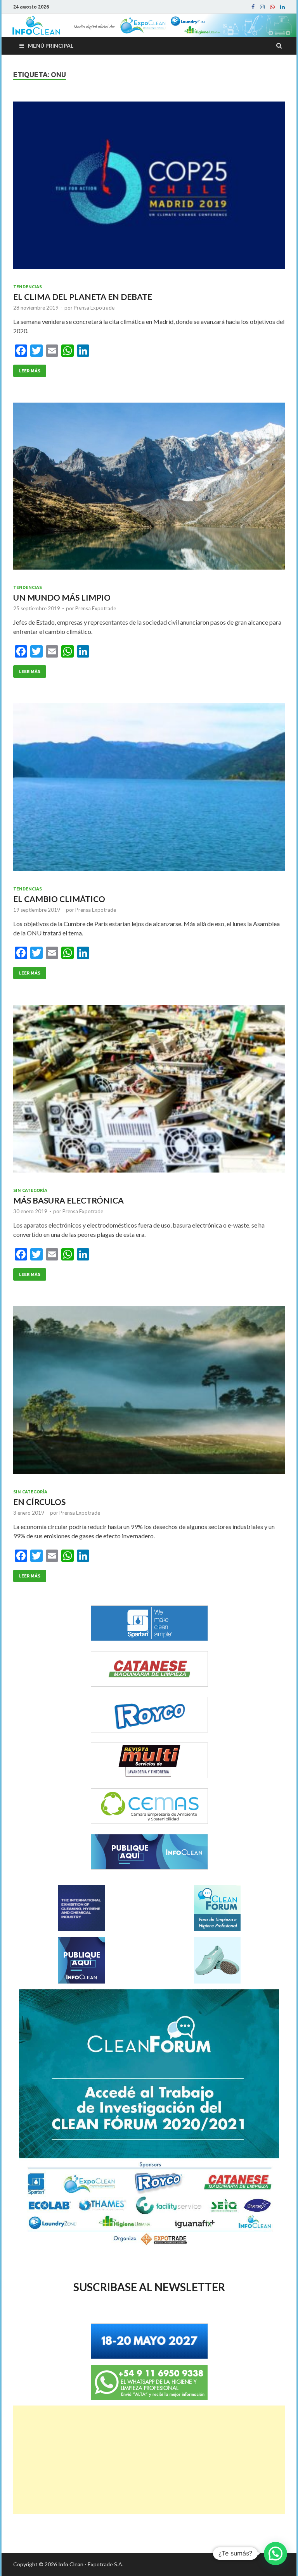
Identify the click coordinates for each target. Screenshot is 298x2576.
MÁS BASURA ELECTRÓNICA (68, 1200)
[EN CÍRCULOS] (149, 1393)
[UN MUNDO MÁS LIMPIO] (149, 489)
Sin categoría (30, 1190)
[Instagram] (262, 7)
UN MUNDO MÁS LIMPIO (62, 597)
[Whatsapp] (272, 7)
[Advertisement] (149, 2460)
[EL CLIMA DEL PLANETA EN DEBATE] (149, 188)
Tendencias (28, 287)
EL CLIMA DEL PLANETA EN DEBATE (83, 297)
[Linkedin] (282, 7)
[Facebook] (253, 7)
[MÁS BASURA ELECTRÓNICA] (149, 1092)
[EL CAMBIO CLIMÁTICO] (149, 790)
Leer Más (30, 371)
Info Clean (71, 2564)
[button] (275, 2554)
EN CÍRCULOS (39, 1502)
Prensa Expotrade (94, 308)
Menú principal (51, 46)
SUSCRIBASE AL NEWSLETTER (149, 2287)
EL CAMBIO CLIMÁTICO (59, 899)
